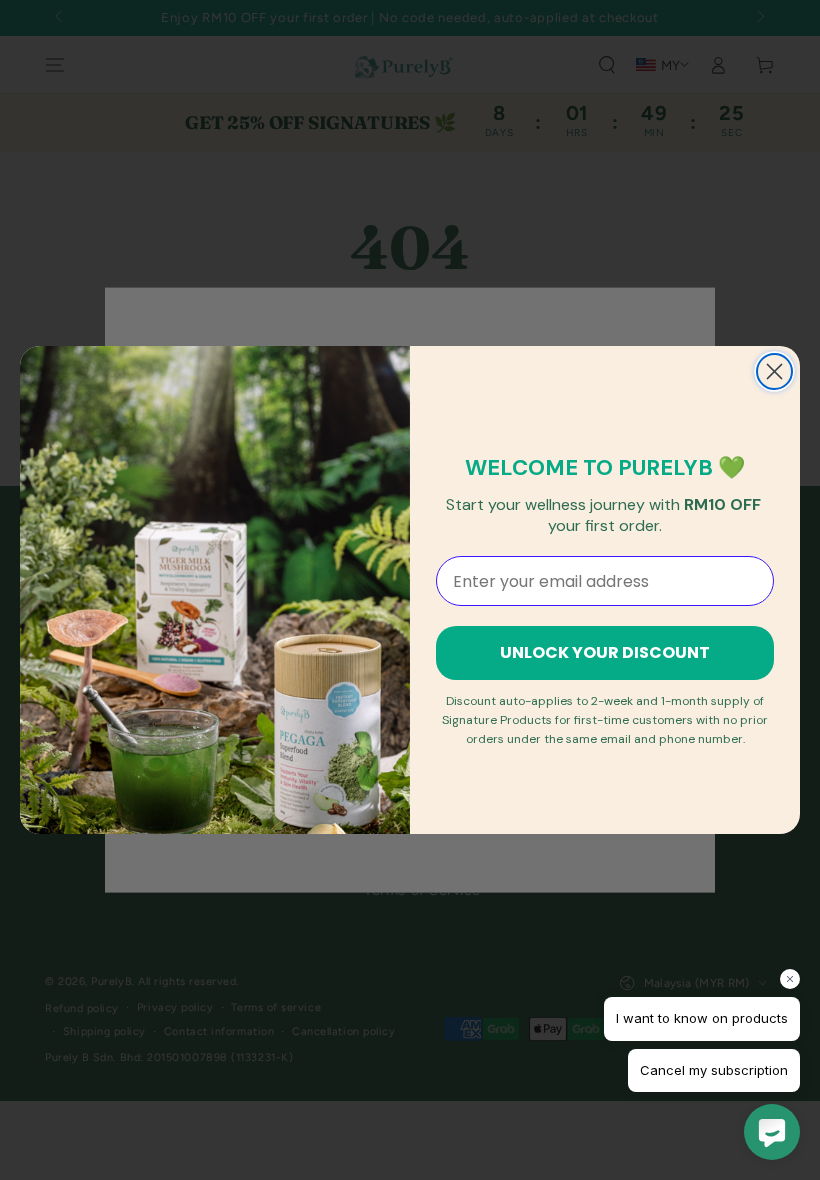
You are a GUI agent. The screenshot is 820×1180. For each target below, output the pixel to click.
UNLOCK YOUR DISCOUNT (605, 652)
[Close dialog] (774, 371)
